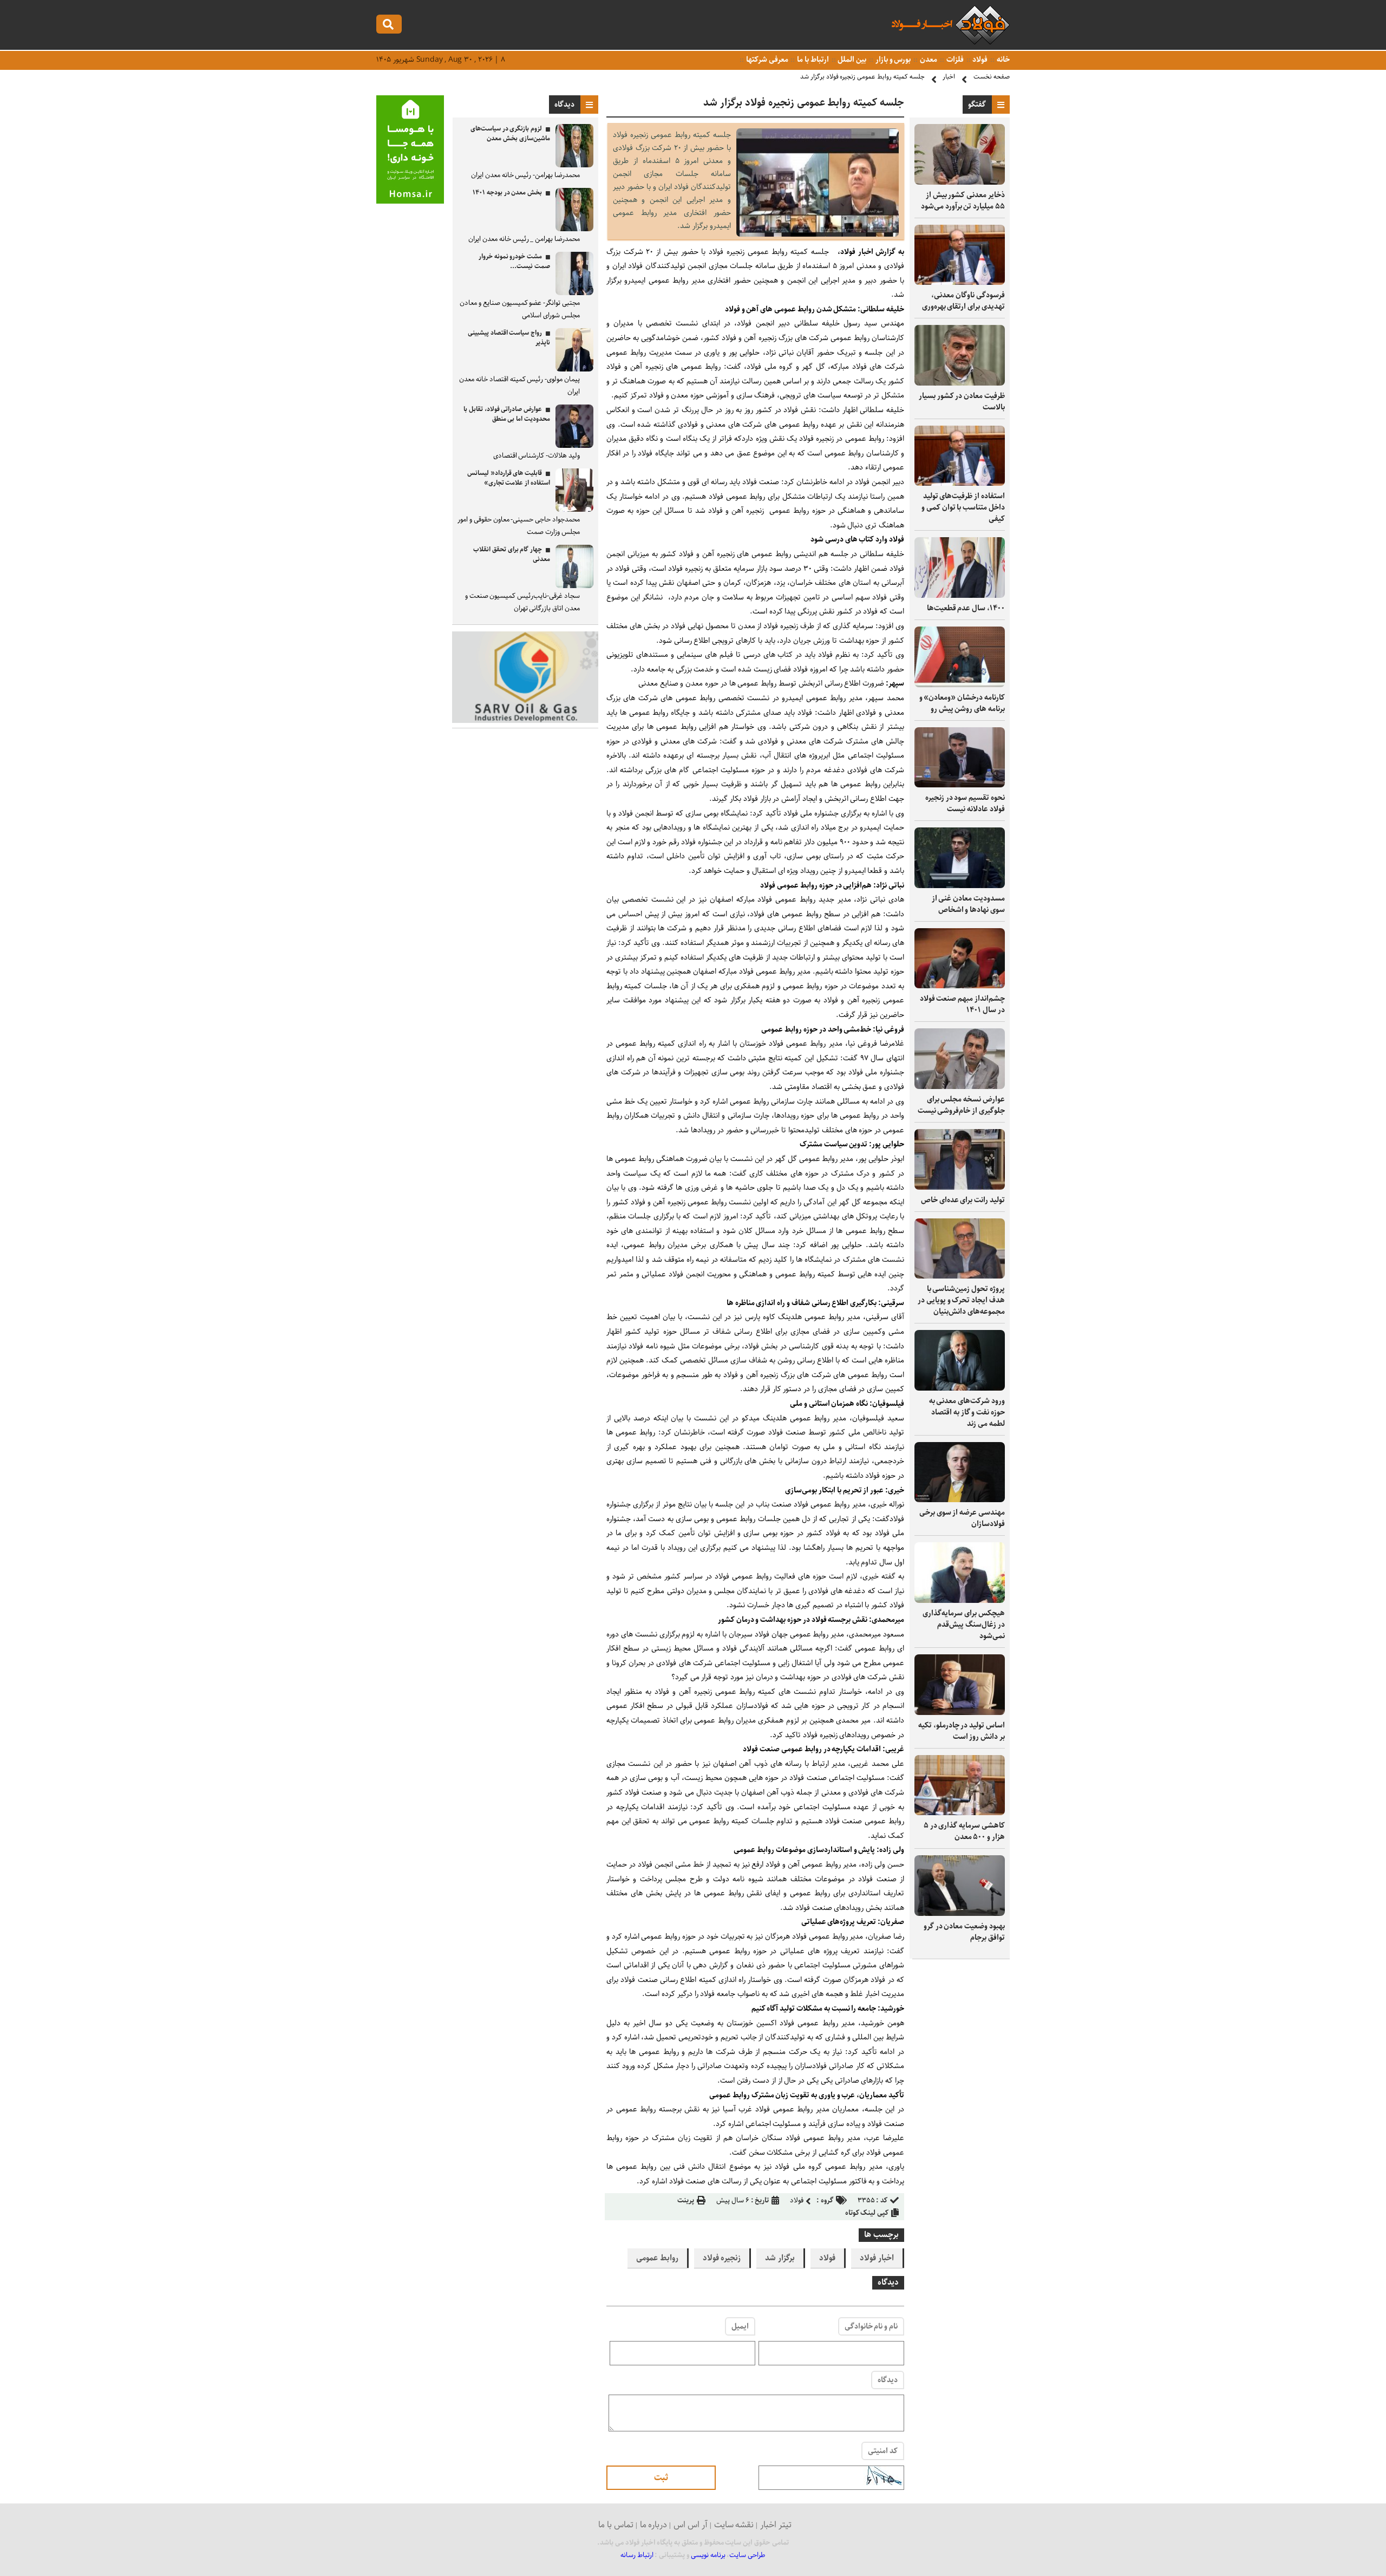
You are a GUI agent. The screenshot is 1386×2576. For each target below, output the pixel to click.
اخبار (949, 77)
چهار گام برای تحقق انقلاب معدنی (512, 554)
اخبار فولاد (877, 2258)
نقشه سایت (734, 2525)
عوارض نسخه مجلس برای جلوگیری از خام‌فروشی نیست (961, 1105)
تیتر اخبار (776, 2525)
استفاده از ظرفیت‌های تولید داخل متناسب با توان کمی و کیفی (963, 507)
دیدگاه (888, 2380)
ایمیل (740, 2326)
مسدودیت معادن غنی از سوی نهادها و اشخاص (968, 904)
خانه (1002, 60)
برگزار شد (780, 2258)
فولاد (980, 60)
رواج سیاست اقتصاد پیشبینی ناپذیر (509, 338)
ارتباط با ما (812, 60)
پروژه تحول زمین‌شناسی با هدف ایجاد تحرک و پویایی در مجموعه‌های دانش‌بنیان (961, 1300)
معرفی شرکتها (766, 60)
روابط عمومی (657, 2258)
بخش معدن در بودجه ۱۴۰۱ (507, 193)
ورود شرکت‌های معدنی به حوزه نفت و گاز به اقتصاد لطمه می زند (967, 1412)
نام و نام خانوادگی (871, 2326)
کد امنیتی (883, 2451)
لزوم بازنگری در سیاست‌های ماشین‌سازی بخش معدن (510, 133)
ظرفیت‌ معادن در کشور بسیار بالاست (962, 402)
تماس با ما (616, 2525)
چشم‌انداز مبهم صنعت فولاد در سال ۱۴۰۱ (962, 1004)
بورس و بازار (892, 60)
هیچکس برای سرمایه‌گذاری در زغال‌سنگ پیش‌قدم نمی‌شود (964, 1625)
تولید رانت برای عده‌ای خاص (963, 1200)
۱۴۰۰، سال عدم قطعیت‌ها (966, 608)
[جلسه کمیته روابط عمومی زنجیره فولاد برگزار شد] (818, 234)
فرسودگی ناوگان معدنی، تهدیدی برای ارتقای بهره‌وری (963, 301)
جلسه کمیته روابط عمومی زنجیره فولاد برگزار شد (862, 77)
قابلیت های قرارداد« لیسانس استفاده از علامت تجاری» (509, 478)
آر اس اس (691, 2525)
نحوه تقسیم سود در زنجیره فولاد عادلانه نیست (965, 803)
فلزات (954, 60)
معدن (928, 60)
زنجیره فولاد (722, 2258)
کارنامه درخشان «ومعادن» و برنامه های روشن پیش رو (962, 703)
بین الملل (852, 60)
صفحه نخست (992, 77)
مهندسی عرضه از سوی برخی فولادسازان (962, 1518)
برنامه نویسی (708, 2555)
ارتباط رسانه (637, 2555)
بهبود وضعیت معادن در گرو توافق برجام (964, 1932)
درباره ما (654, 2525)
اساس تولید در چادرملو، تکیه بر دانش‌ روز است (962, 1731)
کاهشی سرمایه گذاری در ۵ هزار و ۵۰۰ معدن (964, 1831)
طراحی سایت (747, 2555)
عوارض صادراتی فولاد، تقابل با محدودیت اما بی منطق (507, 414)
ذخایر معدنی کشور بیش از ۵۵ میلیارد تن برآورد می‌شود (963, 201)
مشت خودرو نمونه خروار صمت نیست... (514, 261)
